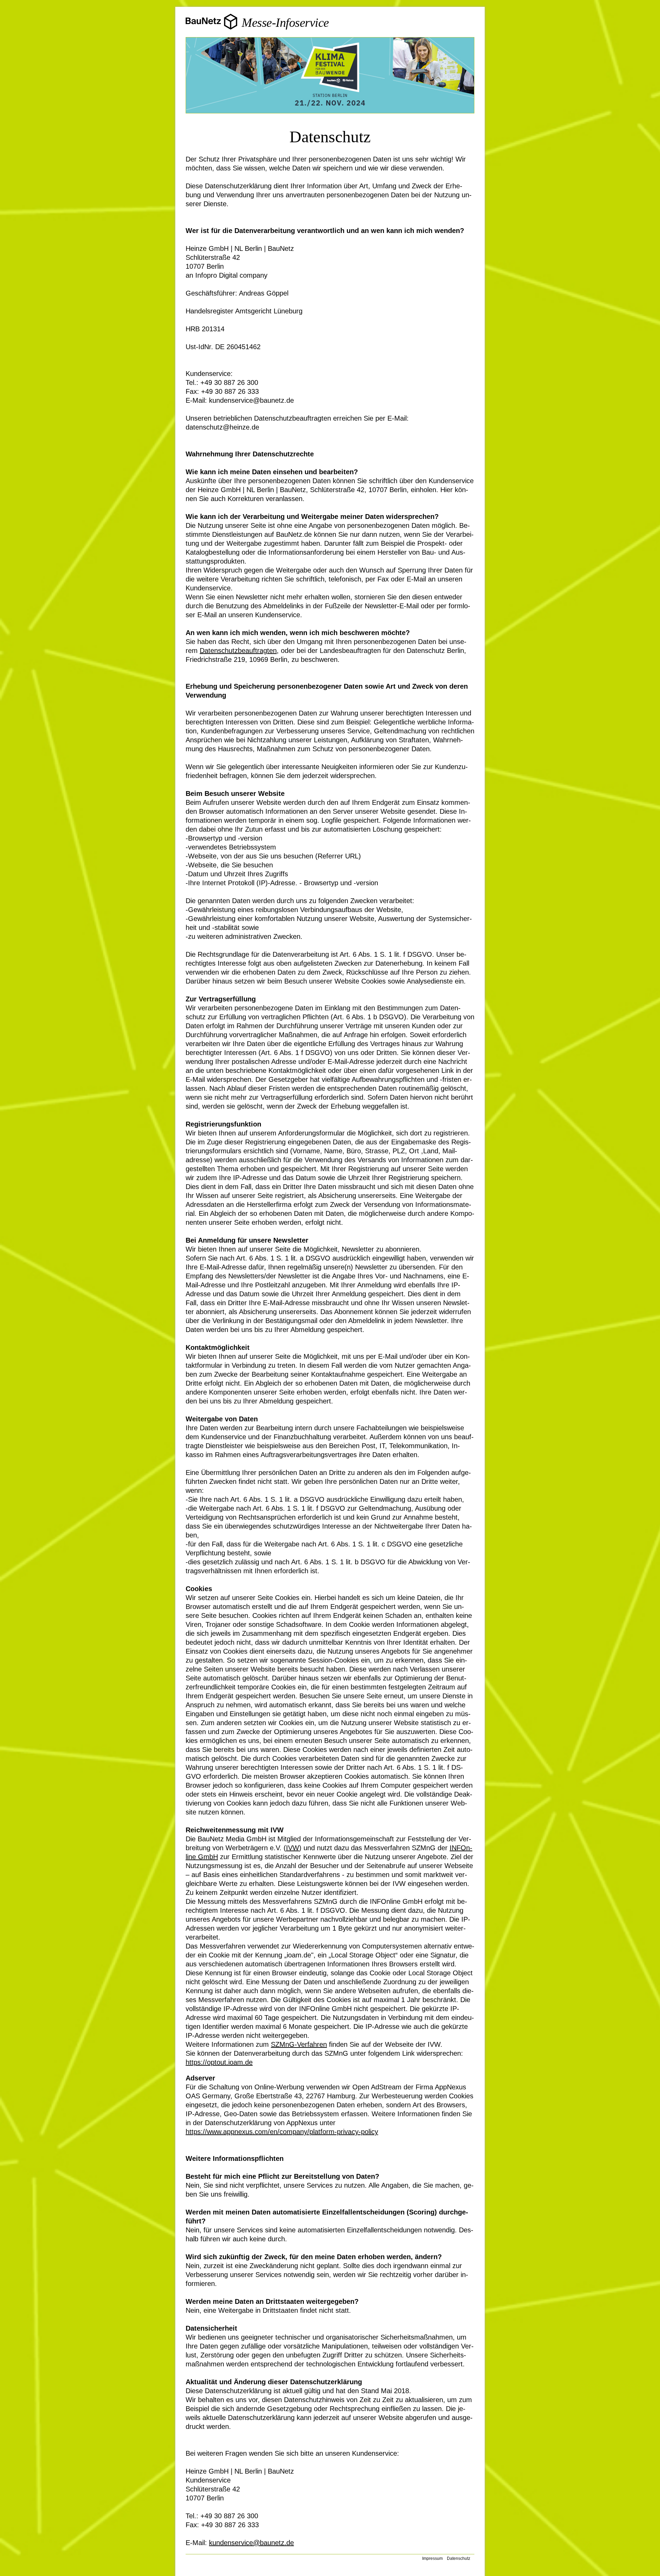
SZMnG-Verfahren (299, 2044)
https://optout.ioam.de (219, 2062)
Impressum (432, 2558)
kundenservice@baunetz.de (251, 2543)
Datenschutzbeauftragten (238, 651)
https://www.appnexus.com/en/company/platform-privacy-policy (282, 2132)
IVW (293, 1848)
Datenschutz (459, 2558)
